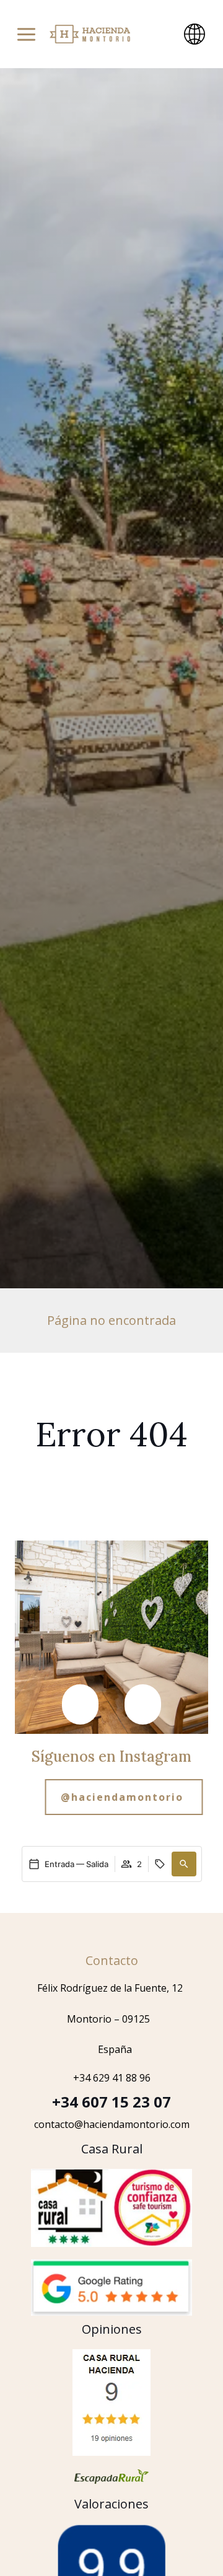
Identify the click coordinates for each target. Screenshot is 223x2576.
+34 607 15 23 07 (111, 2102)
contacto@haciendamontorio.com (112, 2124)
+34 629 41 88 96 (112, 2078)
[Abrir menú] (26, 34)
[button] (80, 1704)
